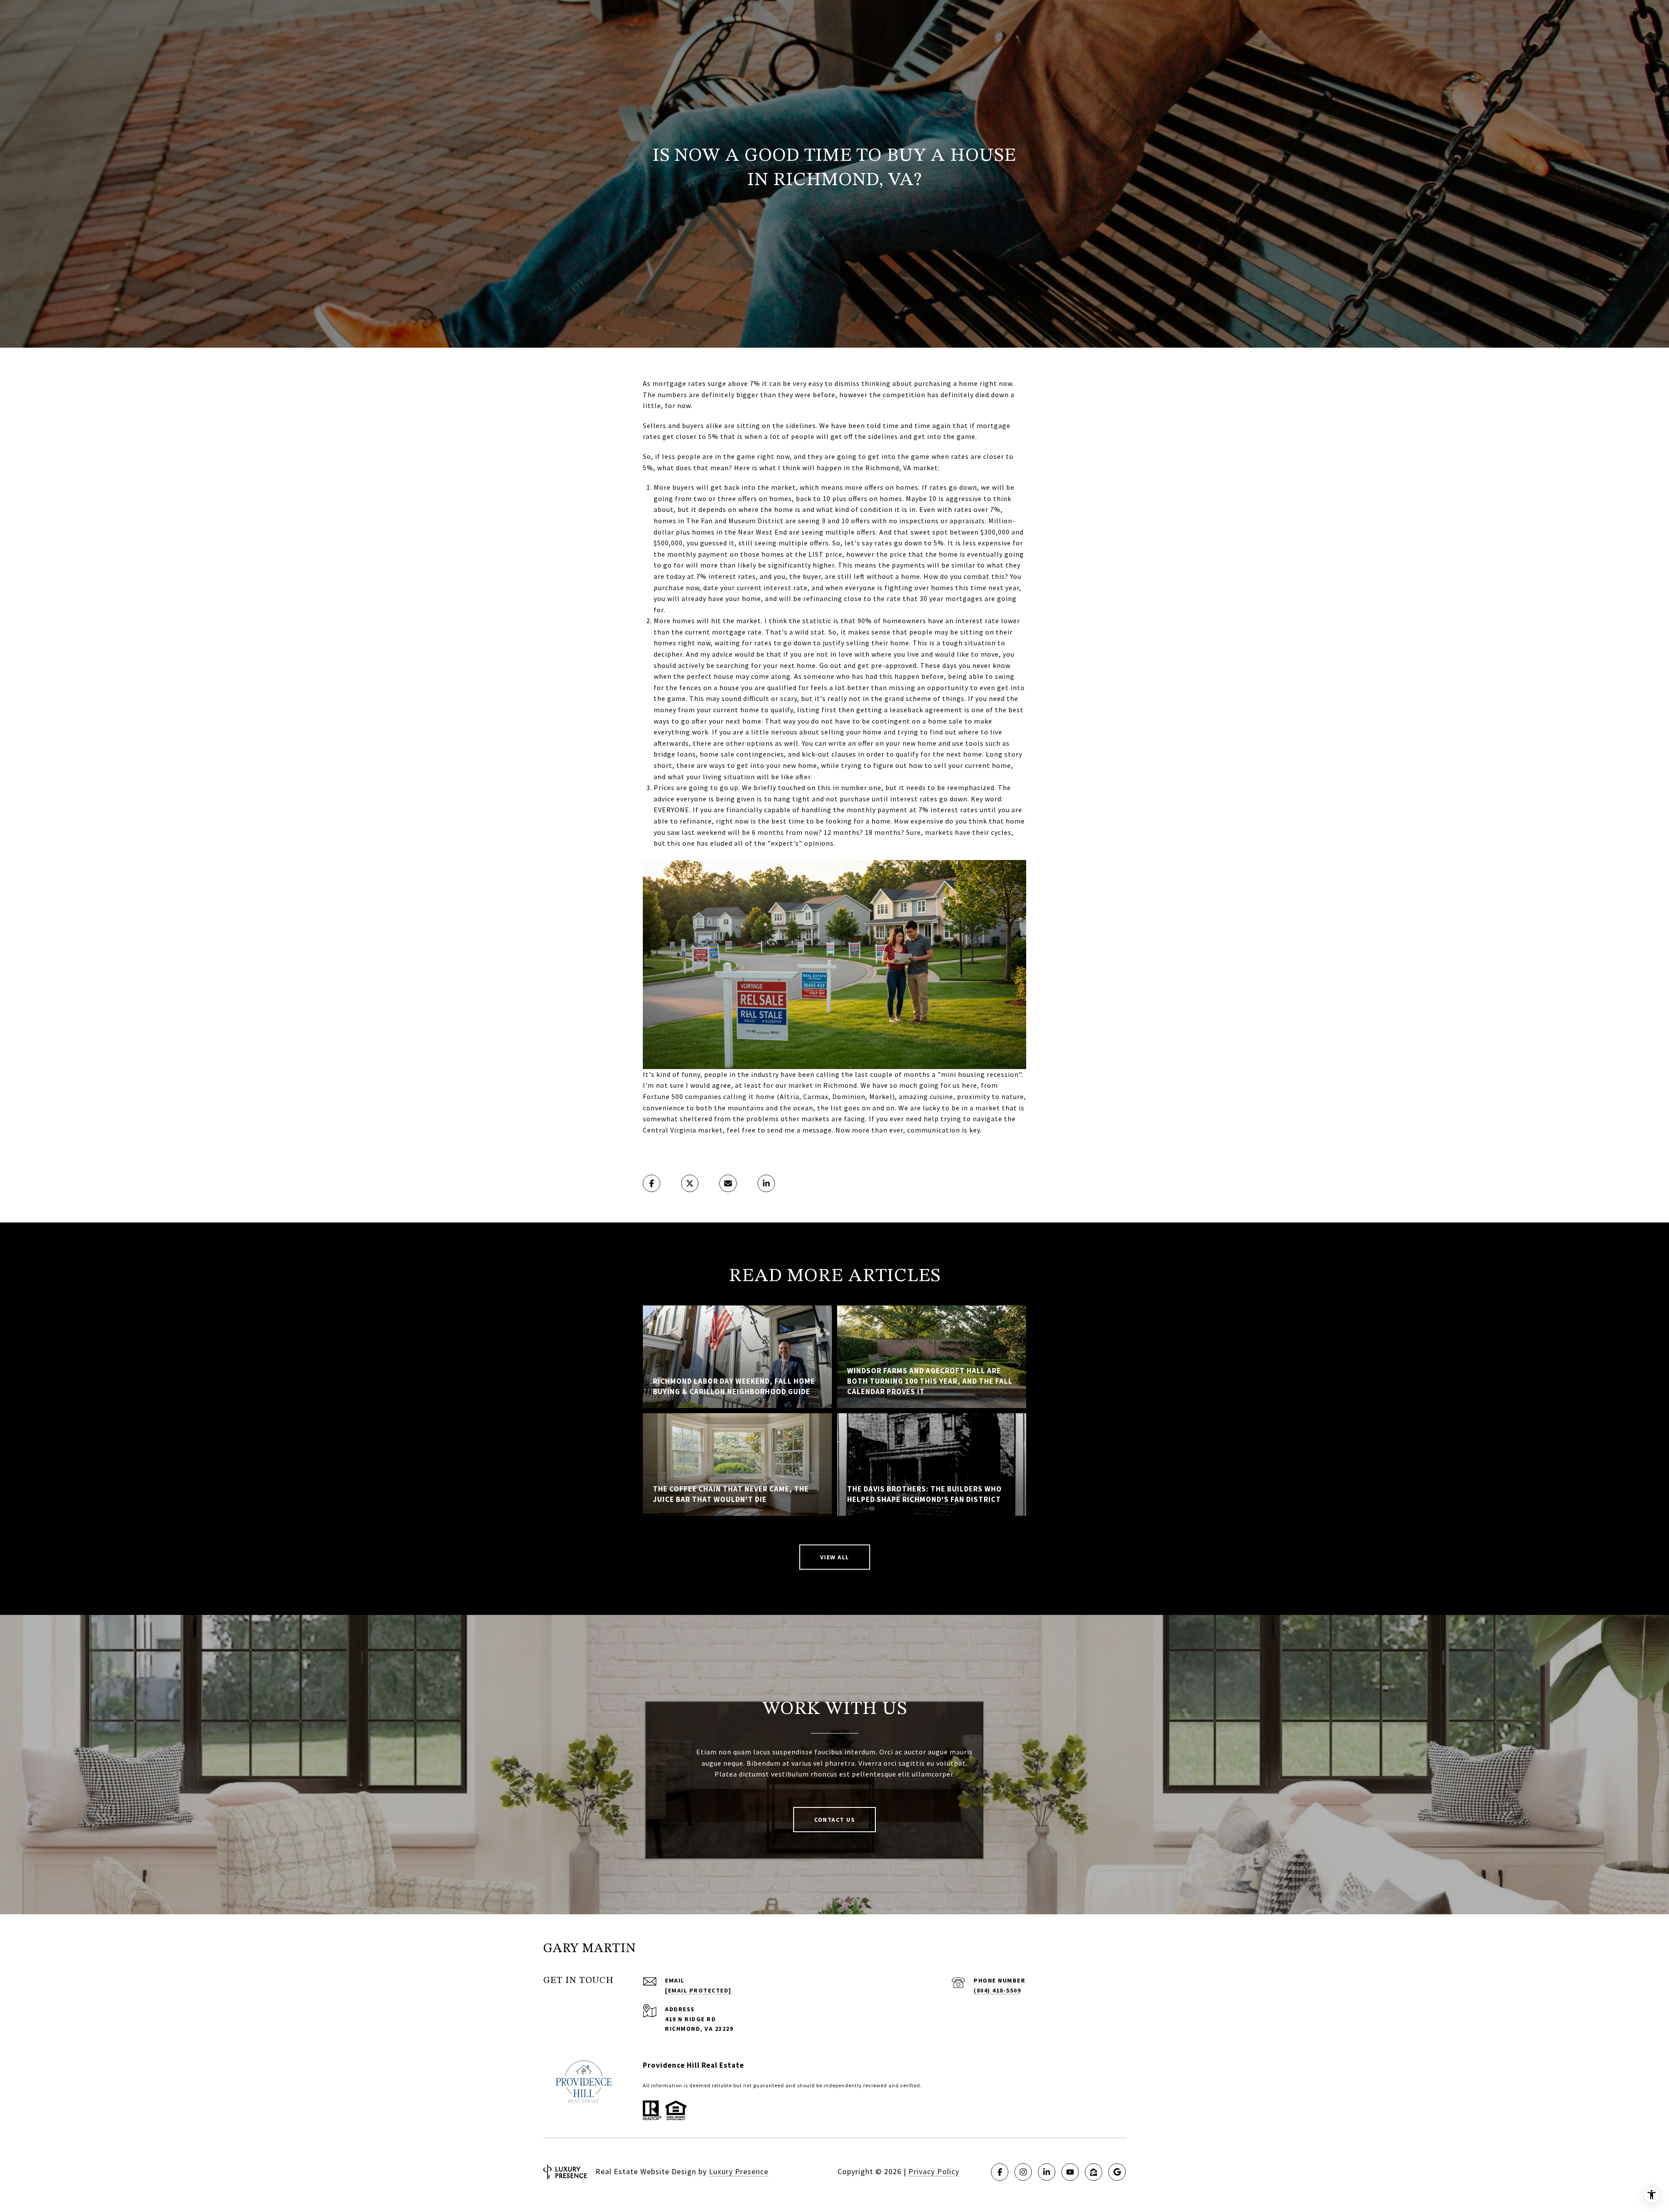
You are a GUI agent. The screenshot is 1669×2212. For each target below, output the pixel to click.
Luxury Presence (739, 2171)
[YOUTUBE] (1070, 2172)
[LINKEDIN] (1047, 2172)
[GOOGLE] (1117, 2172)
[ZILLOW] (1094, 2172)
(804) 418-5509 (997, 1990)
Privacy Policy (934, 2171)
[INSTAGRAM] (1023, 2172)
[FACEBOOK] (1000, 2172)
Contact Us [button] (834, 1820)
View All (835, 1557)
